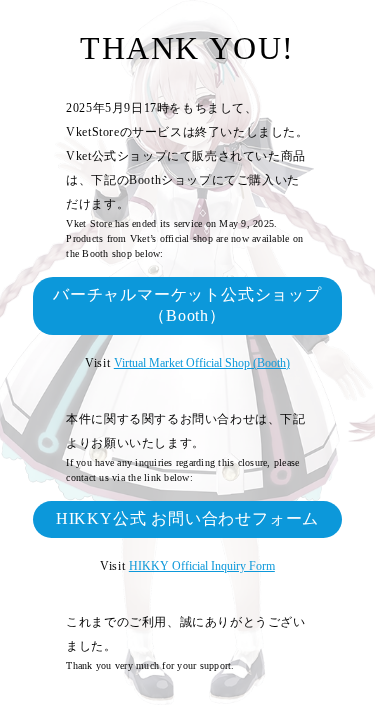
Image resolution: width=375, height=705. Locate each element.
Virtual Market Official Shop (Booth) (202, 363)
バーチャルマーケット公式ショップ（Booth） (187, 305)
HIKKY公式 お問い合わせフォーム (187, 518)
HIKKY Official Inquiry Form (202, 566)
